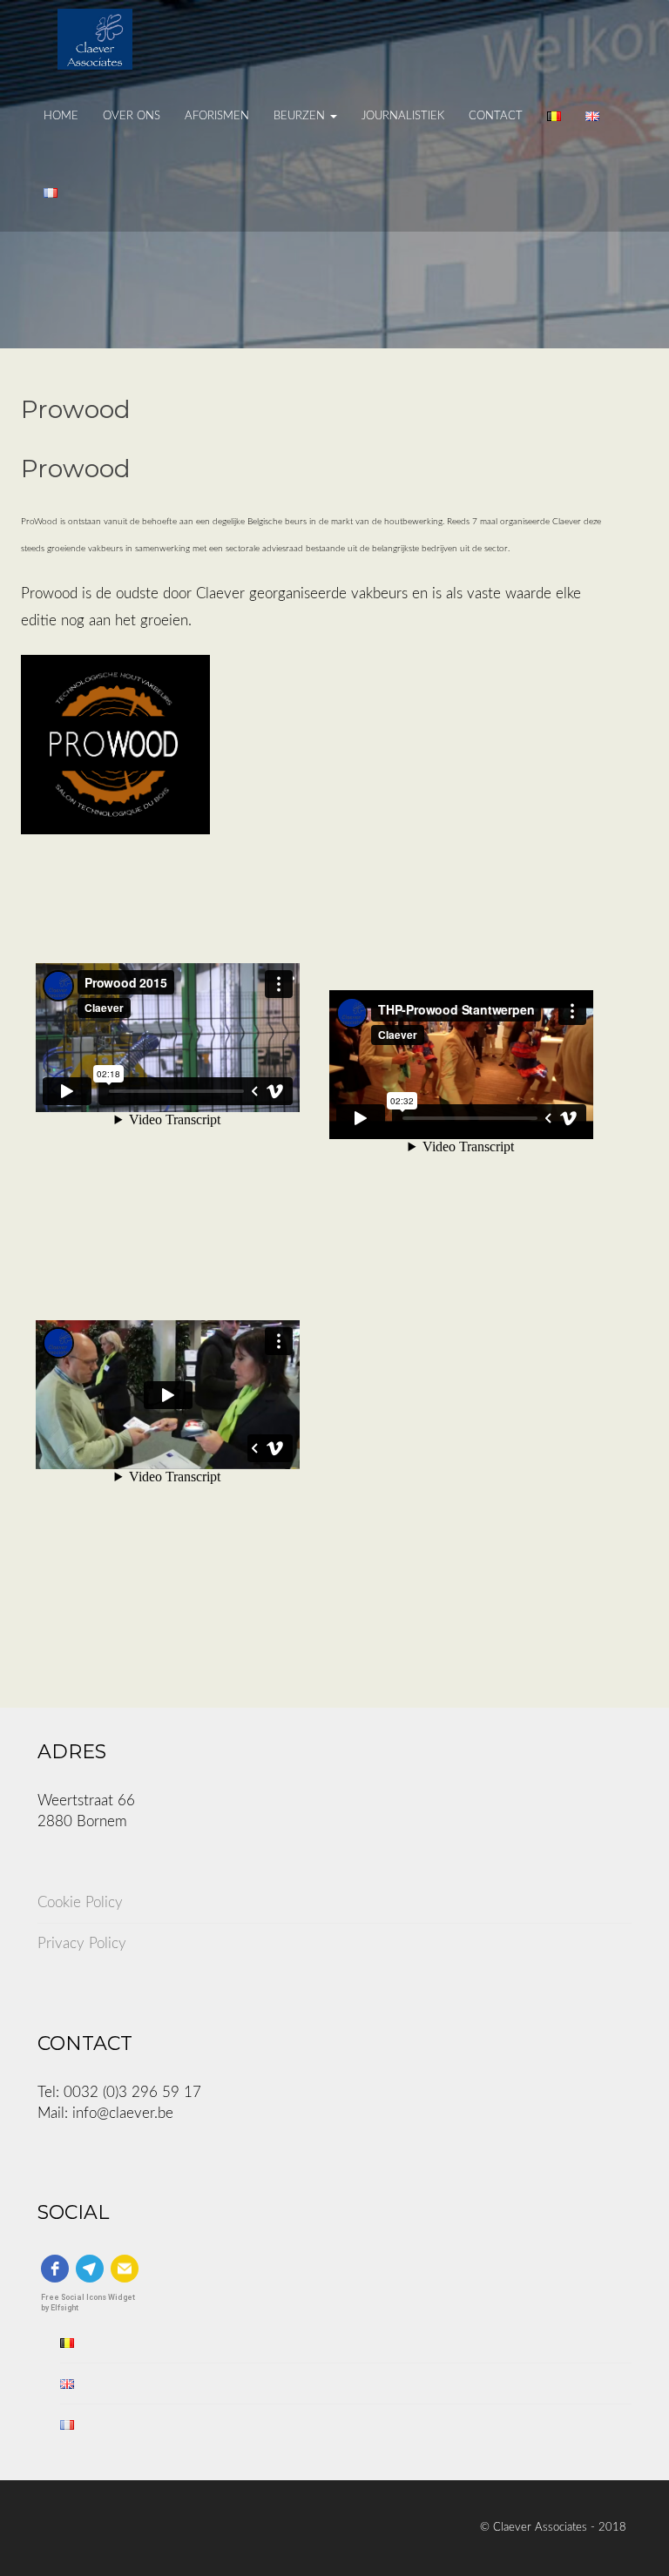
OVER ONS (132, 116)
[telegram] (90, 2269)
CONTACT (496, 116)
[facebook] (55, 2269)
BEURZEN (301, 116)
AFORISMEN (217, 116)
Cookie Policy (80, 1902)
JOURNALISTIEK (403, 116)
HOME (61, 116)
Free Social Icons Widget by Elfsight (88, 2302)
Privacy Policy (82, 1943)
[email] (125, 2269)
